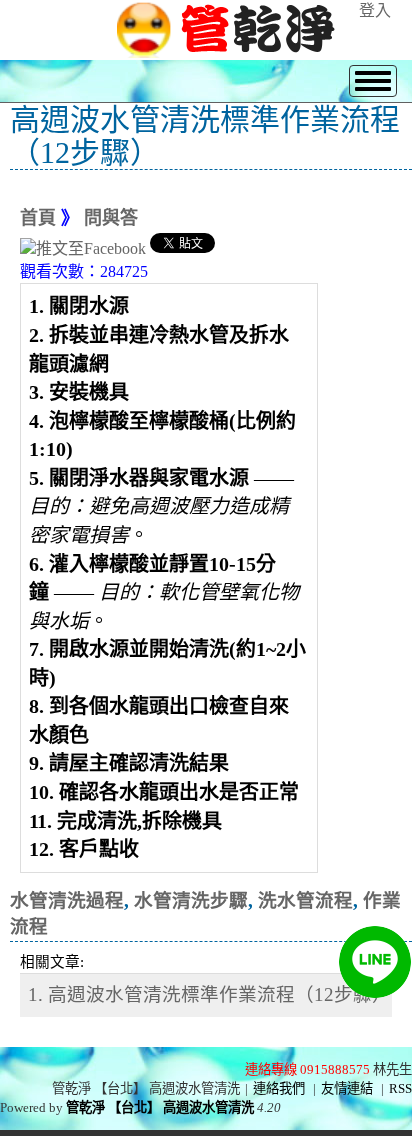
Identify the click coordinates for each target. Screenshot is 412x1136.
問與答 (111, 218)
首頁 (38, 218)
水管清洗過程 (67, 900)
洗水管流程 (305, 900)
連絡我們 (279, 1088)
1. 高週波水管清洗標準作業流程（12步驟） (209, 994)
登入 (375, 10)
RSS (400, 1088)
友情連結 (347, 1088)
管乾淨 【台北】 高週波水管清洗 (160, 1107)
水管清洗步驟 (191, 900)
